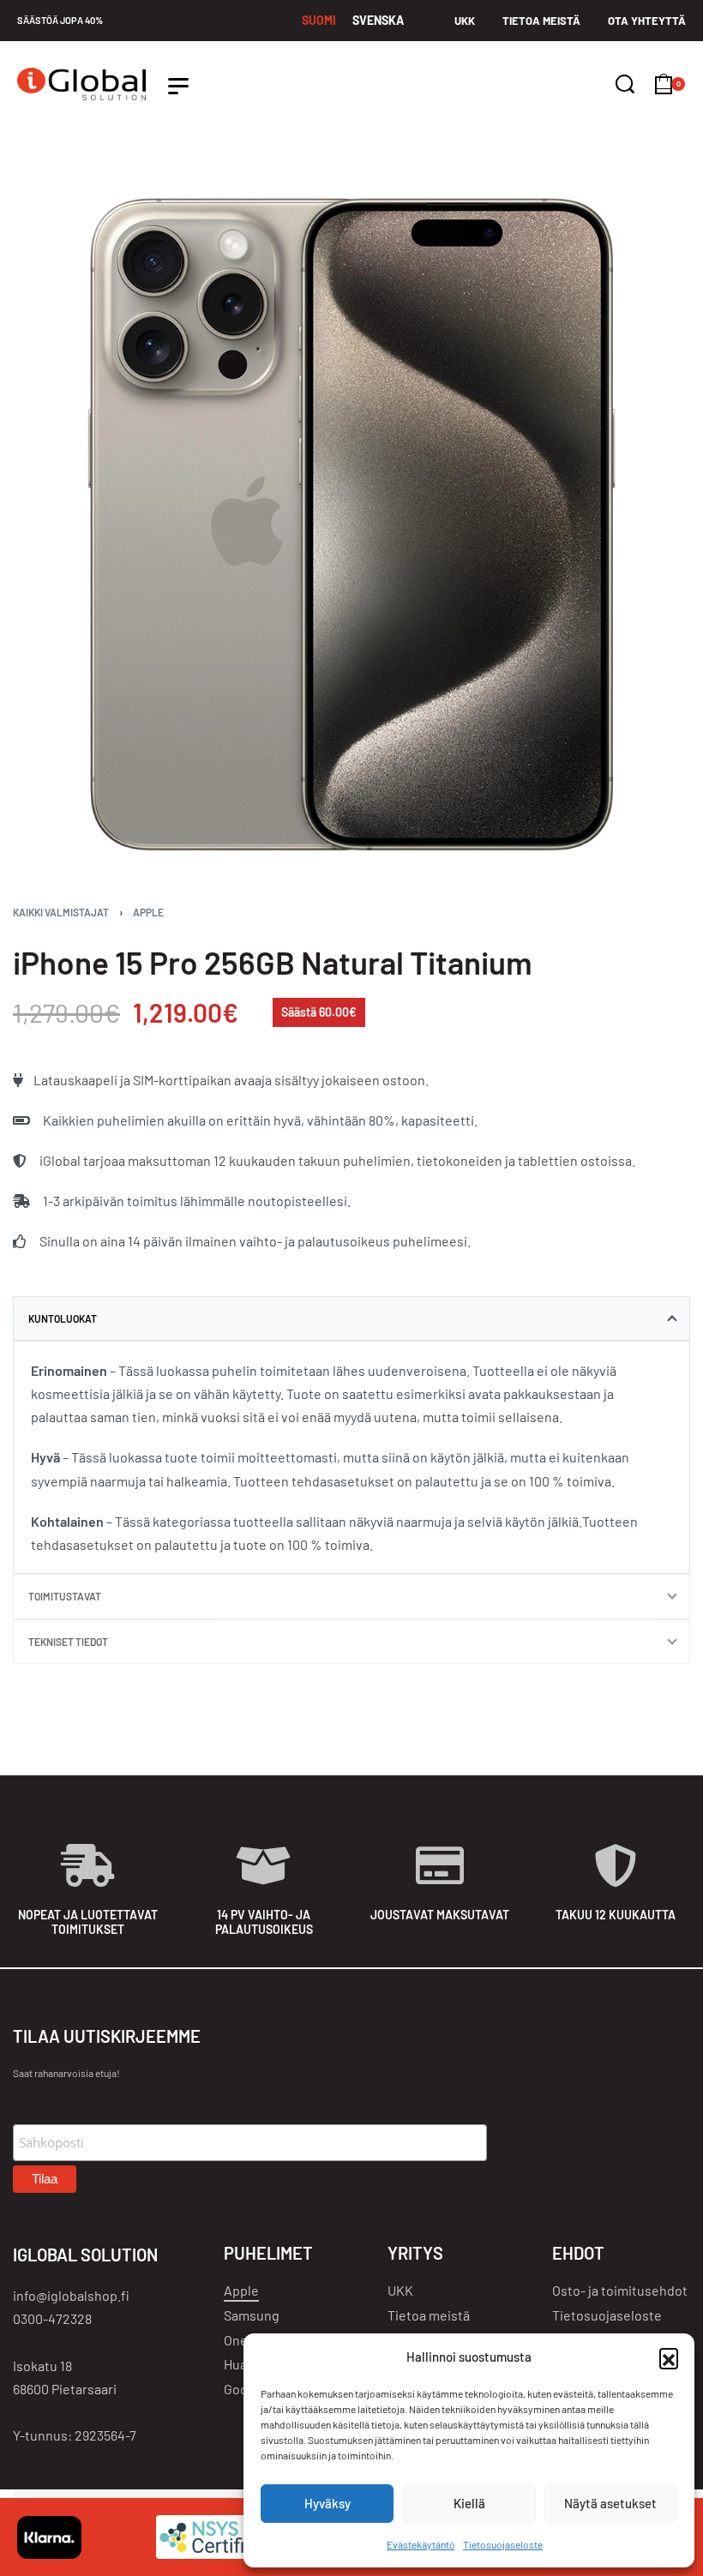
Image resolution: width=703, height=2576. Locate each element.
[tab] (351, 1318)
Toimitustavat (65, 1596)
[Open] (178, 86)
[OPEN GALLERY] (351, 525)
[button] (669, 2357)
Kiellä (469, 2503)
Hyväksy (327, 2503)
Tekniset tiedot (68, 1642)
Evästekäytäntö (421, 2544)
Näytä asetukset (610, 2503)
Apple (148, 912)
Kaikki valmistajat (61, 912)
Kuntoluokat (63, 1318)
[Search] (625, 84)
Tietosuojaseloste (503, 2544)
